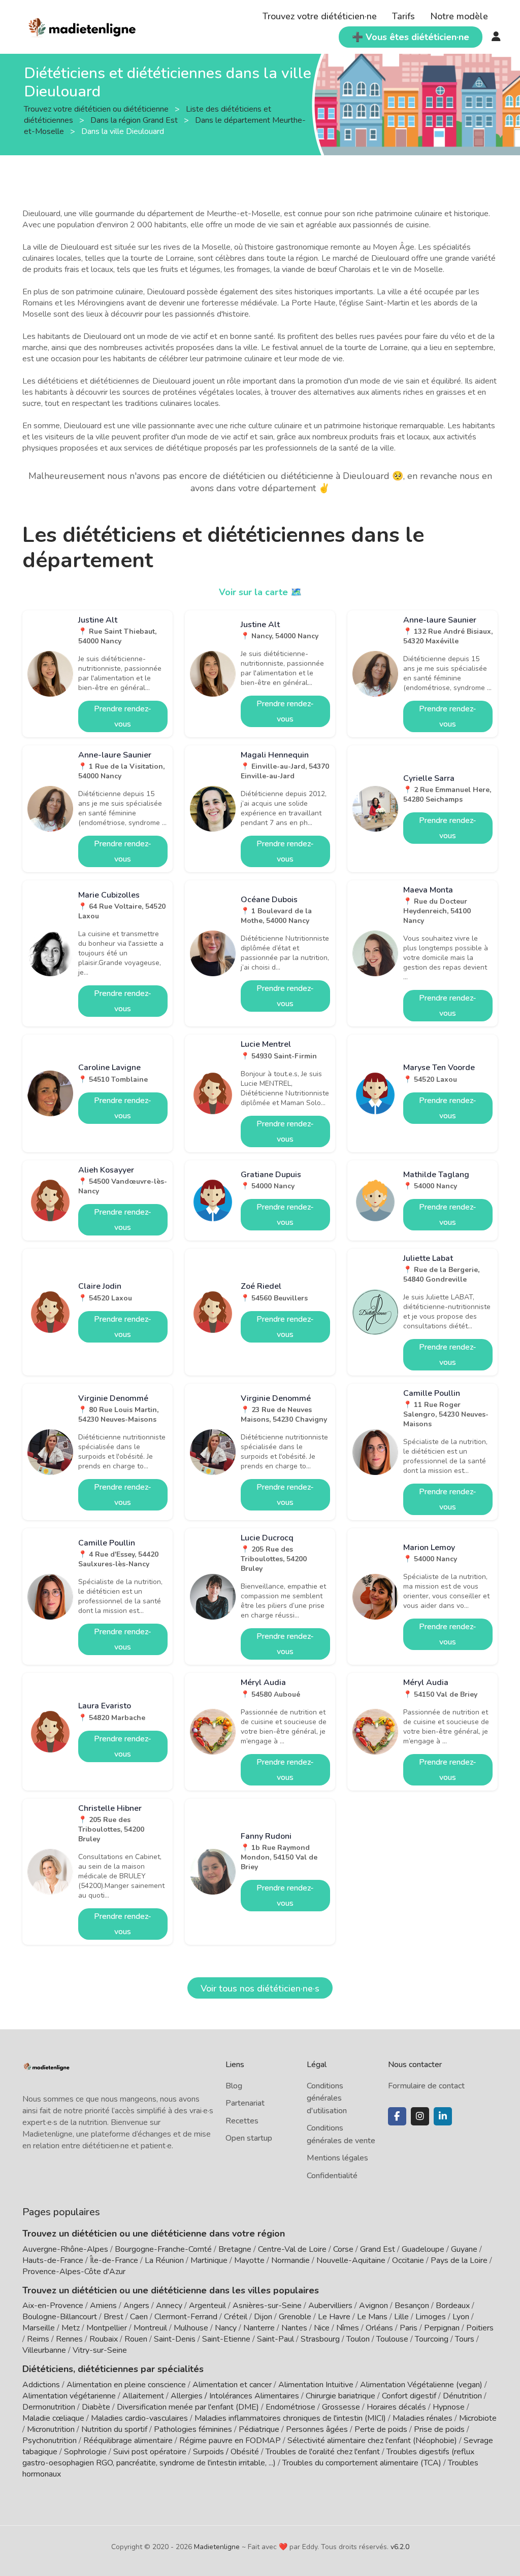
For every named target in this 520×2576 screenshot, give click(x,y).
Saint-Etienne (226, 2339)
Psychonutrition (50, 2441)
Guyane (464, 2249)
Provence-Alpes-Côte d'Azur (74, 2272)
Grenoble (295, 2317)
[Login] (496, 37)
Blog (234, 2086)
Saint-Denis (175, 2339)
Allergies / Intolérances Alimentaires (235, 2396)
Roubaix (104, 2339)
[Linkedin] (443, 2116)
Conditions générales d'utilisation (327, 2098)
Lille (401, 2317)
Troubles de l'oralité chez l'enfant (323, 2452)
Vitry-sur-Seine (100, 2350)
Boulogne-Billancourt (60, 2317)
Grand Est (378, 2249)
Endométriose (290, 2407)
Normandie (290, 2260)
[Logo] (83, 26)
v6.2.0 (400, 2547)
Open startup (249, 2138)
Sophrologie (85, 2452)
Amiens (103, 2306)
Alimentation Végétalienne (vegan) (421, 2385)
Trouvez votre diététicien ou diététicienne (97, 109)
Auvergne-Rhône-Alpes (65, 2249)
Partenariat (245, 2103)
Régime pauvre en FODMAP (230, 2441)
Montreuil (150, 2328)
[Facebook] (397, 2116)
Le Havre (334, 2317)
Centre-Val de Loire (292, 2249)
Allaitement (143, 2396)
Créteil (236, 2317)
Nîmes (348, 2328)
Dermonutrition (50, 2407)
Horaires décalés (396, 2407)
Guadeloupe (423, 2249)
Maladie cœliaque (53, 2418)
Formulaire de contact (426, 2086)
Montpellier (107, 2328)
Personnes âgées (317, 2429)
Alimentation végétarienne (69, 2396)
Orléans (379, 2328)
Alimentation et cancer (232, 2385)
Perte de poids (381, 2429)
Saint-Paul (275, 2339)
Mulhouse (191, 2328)
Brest (113, 2317)
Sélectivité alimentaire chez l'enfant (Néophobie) (372, 2441)
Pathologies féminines (193, 2429)
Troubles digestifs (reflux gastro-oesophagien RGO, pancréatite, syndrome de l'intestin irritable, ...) (248, 2457)
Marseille (39, 2328)
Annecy (169, 2306)
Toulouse (392, 2339)
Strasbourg (320, 2339)
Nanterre (259, 2328)
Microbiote (478, 2418)
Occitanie (408, 2260)
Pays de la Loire (459, 2260)
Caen (139, 2317)
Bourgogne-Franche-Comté (163, 2249)
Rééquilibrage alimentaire (128, 2441)
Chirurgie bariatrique (340, 2396)
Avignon (373, 2306)
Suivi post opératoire (150, 2452)
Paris (409, 2328)
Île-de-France (114, 2260)
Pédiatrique (259, 2429)
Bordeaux (453, 2306)
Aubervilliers (330, 2306)
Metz (71, 2328)
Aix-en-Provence (53, 2306)
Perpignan (442, 2328)
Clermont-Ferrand (186, 2317)
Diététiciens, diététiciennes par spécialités (113, 2369)
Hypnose (449, 2407)
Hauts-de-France (53, 2260)
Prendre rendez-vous (123, 716)
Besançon (412, 2306)
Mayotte (249, 2260)
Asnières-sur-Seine (267, 2306)
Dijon (263, 2317)
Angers (136, 2306)
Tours (465, 2339)
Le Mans (372, 2317)
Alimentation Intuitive (316, 2385)
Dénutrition (462, 2396)
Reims (38, 2339)
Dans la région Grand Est (135, 120)
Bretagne (235, 2249)
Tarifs (403, 16)
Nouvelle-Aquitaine (351, 2260)
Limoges (431, 2317)
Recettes (242, 2121)
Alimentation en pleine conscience (126, 2385)
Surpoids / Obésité (226, 2452)
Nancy (226, 2328)
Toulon (358, 2339)
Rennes (69, 2339)
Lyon (461, 2317)
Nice (322, 2328)
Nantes (294, 2328)
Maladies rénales (422, 2418)
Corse (343, 2249)
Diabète (96, 2407)
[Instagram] (420, 2116)
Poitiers (480, 2328)
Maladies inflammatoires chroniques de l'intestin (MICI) (290, 2418)
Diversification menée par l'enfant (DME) (189, 2407)
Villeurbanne (44, 2350)
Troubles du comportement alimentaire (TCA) (362, 2463)
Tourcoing (432, 2339)
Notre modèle (459, 16)
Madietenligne (217, 2547)
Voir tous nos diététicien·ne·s (260, 1988)
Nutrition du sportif (114, 2429)
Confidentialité (332, 2176)
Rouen (136, 2339)
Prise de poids (439, 2429)
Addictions (41, 2385)
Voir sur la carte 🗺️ (260, 592)
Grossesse (341, 2407)
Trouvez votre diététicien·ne (320, 16)
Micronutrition (51, 2429)
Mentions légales (337, 2158)
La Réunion (164, 2260)
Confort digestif (409, 2396)
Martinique (209, 2260)
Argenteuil (207, 2306)
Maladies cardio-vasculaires (139, 2418)
